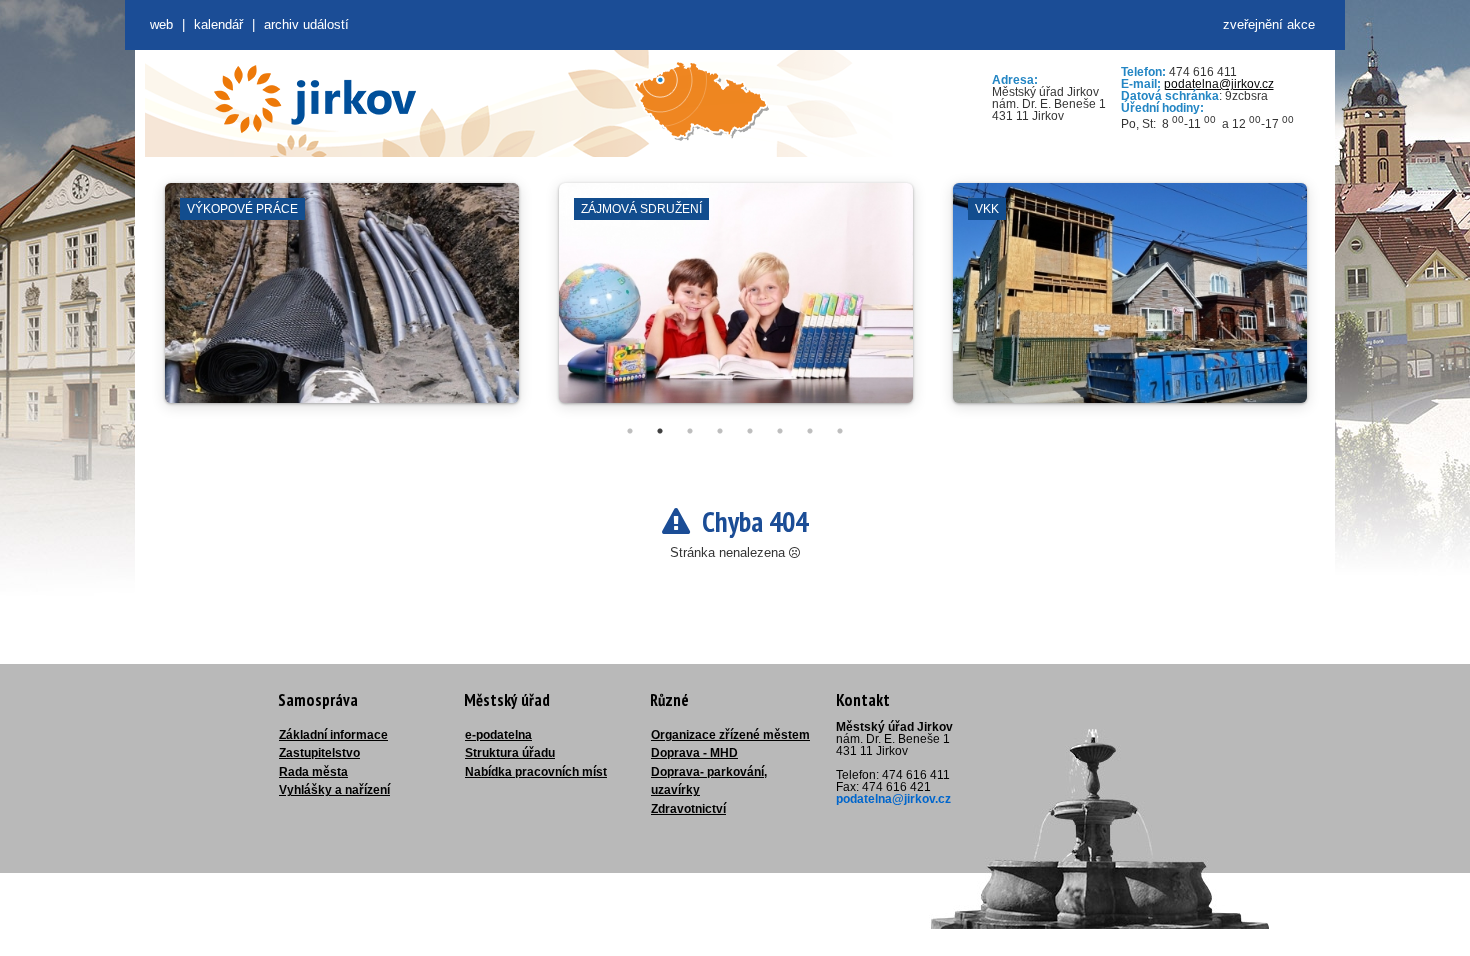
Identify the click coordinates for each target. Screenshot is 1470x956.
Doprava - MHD (694, 753)
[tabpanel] (342, 303)
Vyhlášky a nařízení (334, 790)
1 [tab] (630, 431)
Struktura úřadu (510, 753)
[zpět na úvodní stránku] (315, 99)
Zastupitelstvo (319, 753)
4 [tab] (720, 431)
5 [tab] (750, 431)
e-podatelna (498, 735)
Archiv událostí (306, 24)
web (161, 24)
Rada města (313, 772)
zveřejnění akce (1269, 24)
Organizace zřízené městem (730, 735)
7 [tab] (810, 431)
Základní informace (333, 735)
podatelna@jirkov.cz (1219, 84)
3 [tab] (690, 431)
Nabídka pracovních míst (536, 772)
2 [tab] (660, 431)
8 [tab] (840, 431)
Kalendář (218, 24)
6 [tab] (780, 431)
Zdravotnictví (688, 809)
